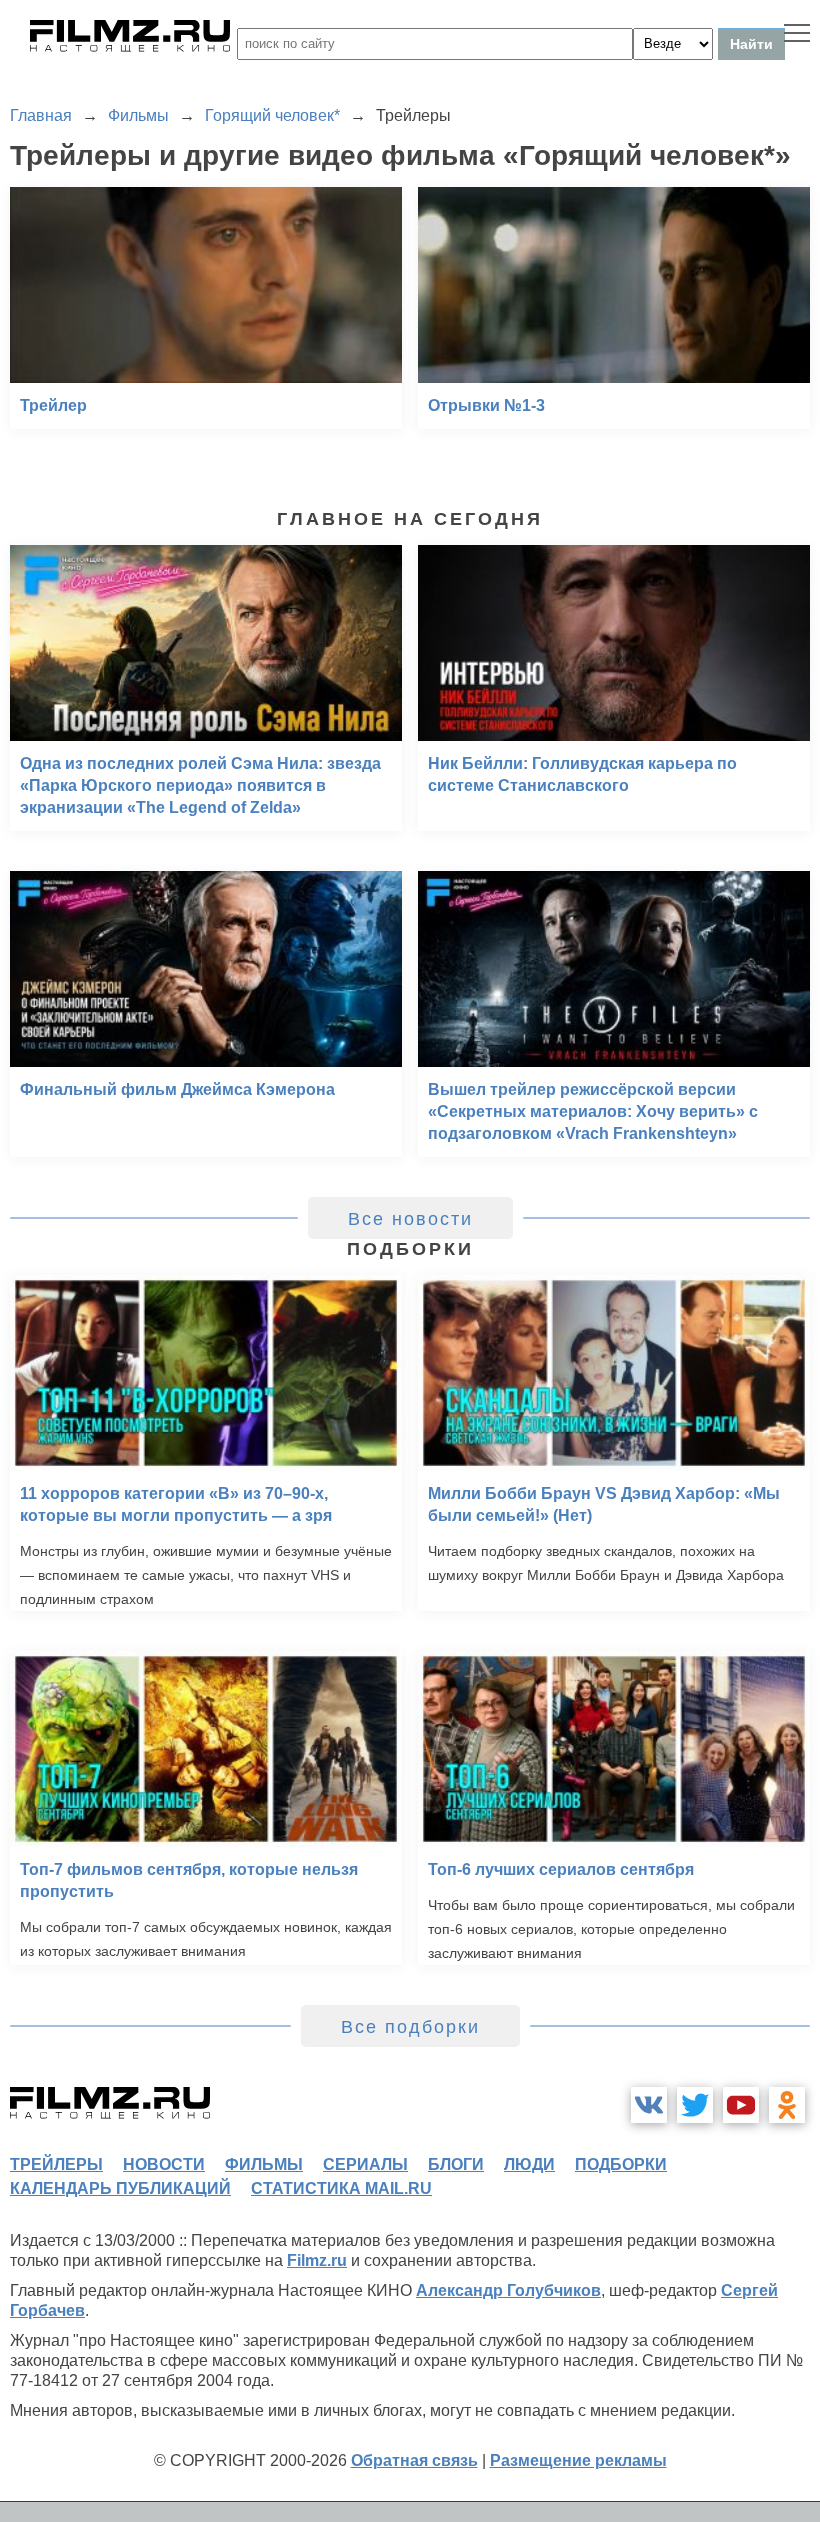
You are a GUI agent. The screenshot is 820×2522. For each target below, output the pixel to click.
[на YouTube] (741, 2105)
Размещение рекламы (578, 2460)
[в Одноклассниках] (787, 2105)
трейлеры (56, 2164)
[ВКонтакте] (649, 2105)
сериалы (365, 2164)
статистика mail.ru (341, 2188)
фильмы (264, 2164)
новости (164, 2164)
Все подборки (410, 2027)
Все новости (410, 1219)
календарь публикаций (120, 2188)
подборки (621, 2164)
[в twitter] (695, 2105)
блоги (456, 2164)
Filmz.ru (317, 2260)
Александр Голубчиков (508, 2290)
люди (529, 2164)
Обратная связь (414, 2460)
